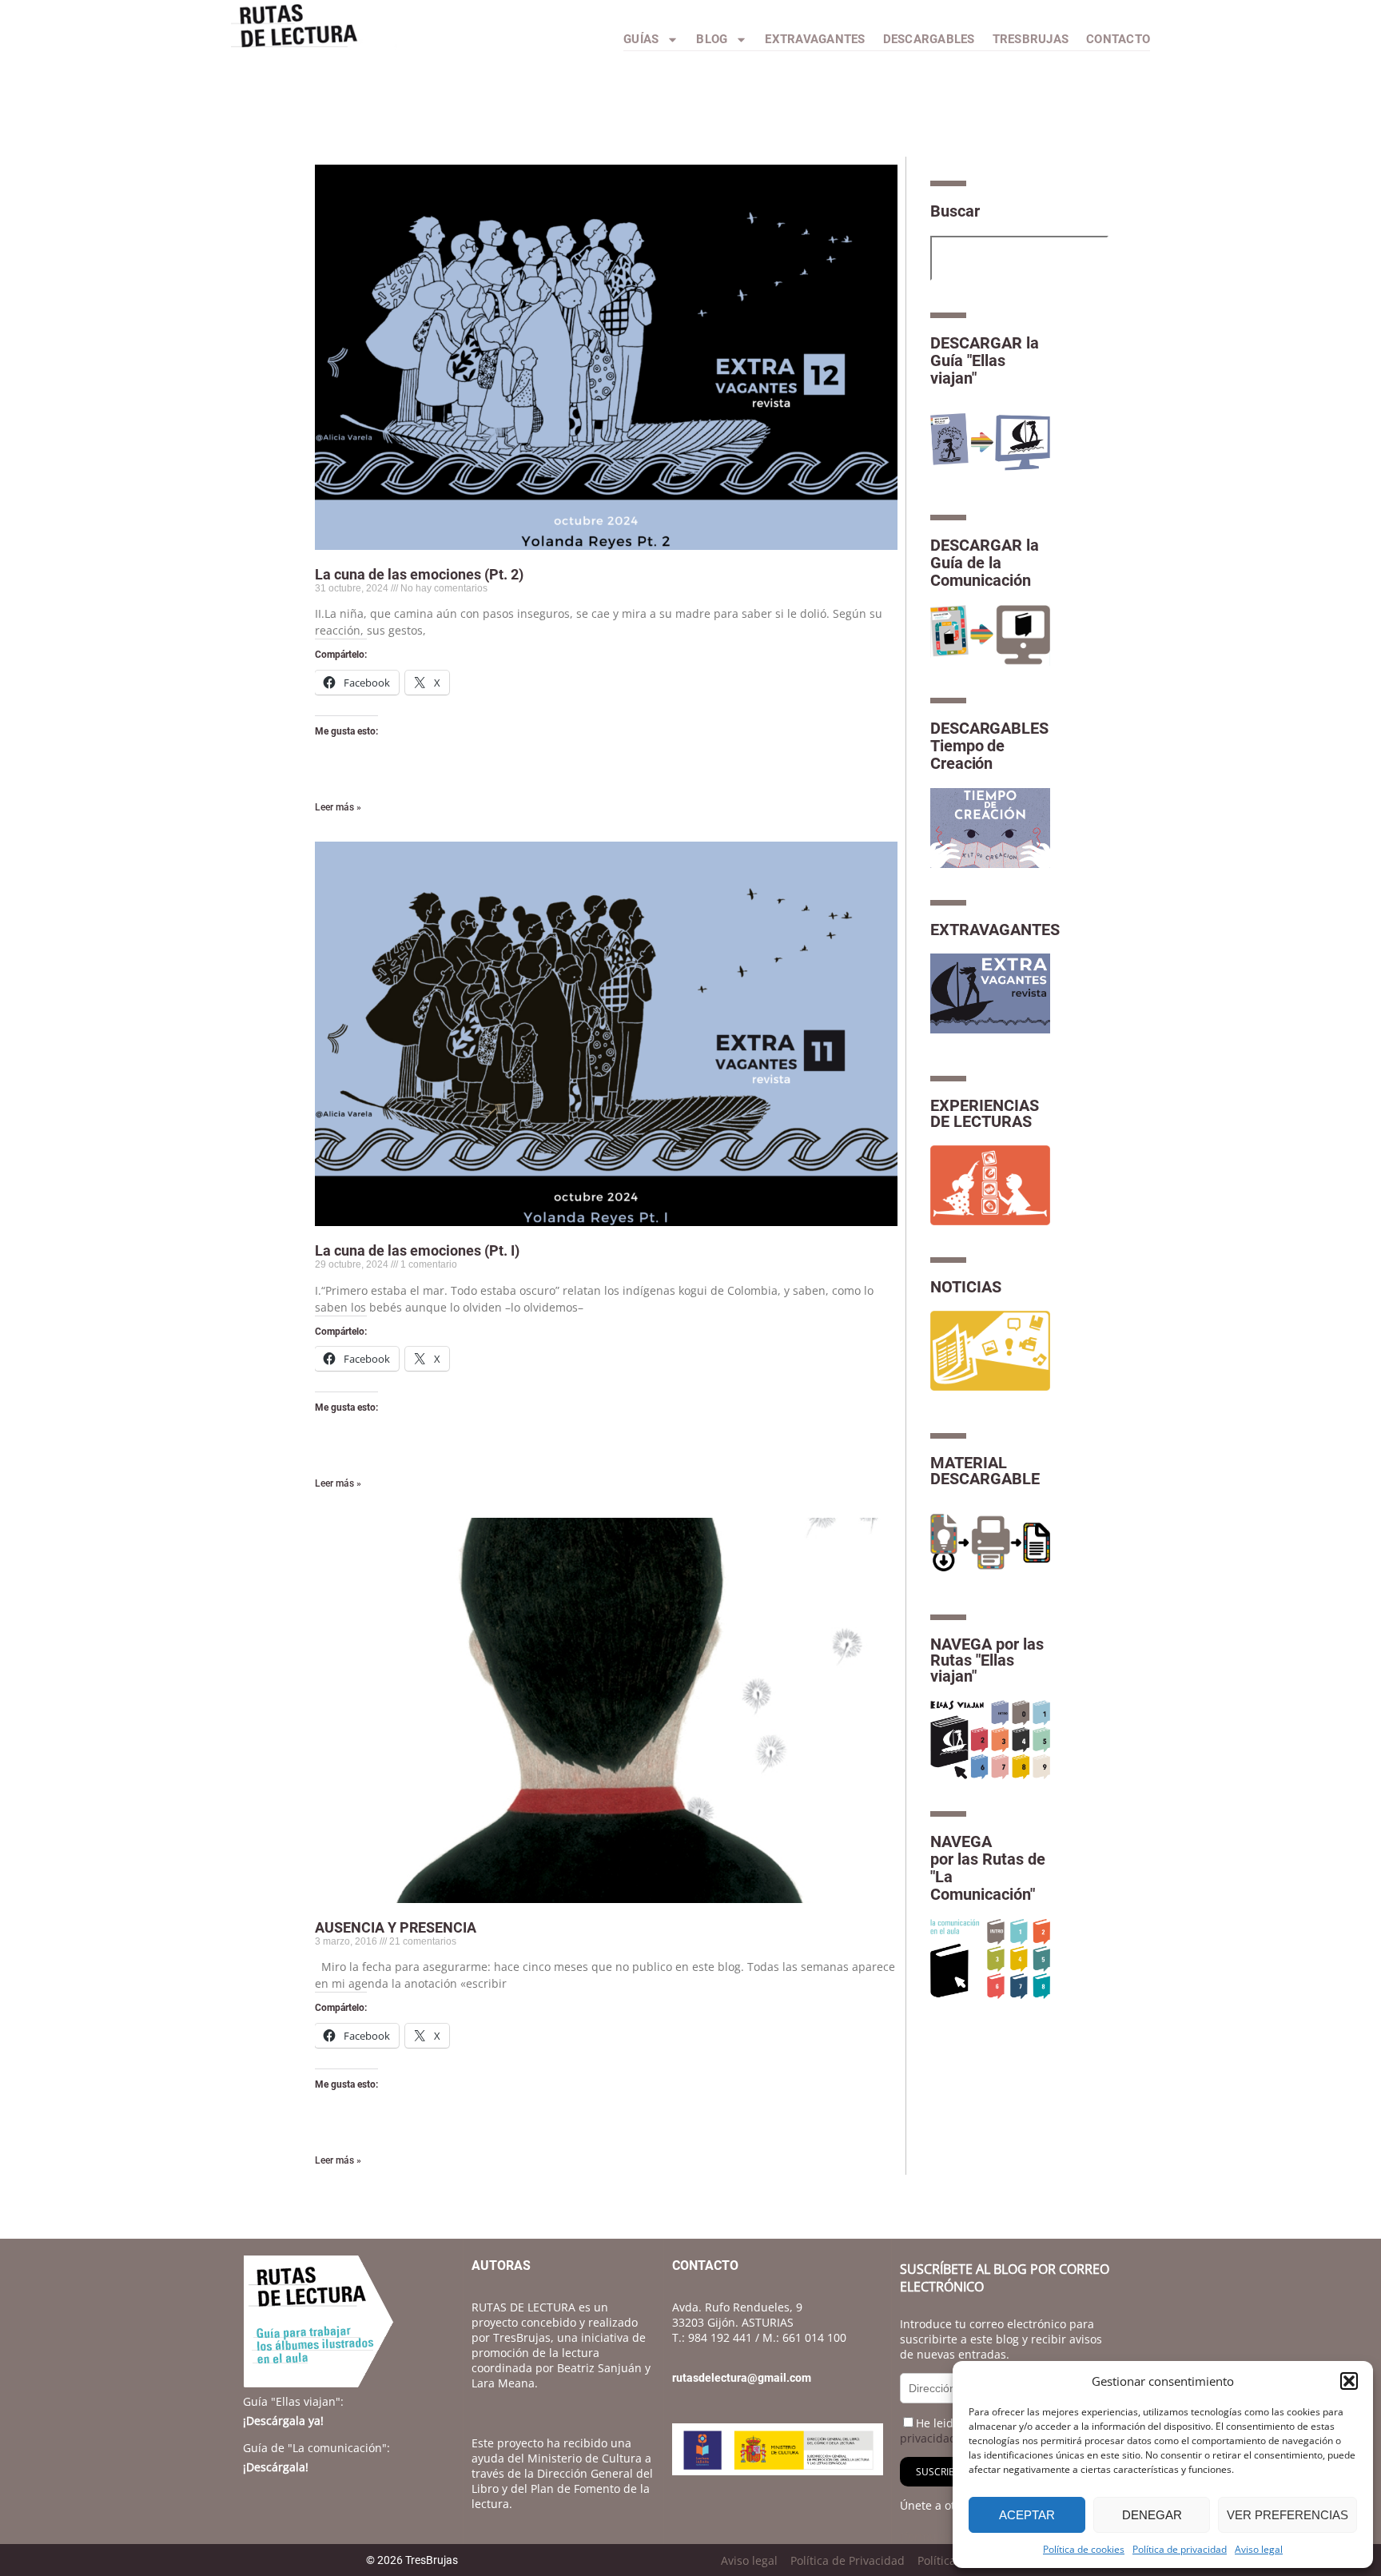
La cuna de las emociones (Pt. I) (417, 1250)
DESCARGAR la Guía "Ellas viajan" (985, 360)
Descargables (929, 39)
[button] (1349, 2381)
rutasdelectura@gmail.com (742, 2378)
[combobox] (1019, 258)
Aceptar (1027, 2515)
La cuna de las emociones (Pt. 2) (419, 574)
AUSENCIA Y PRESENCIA (396, 1927)
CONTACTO (1118, 39)
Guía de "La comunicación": (316, 2448)
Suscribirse (945, 2472)
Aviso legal (1259, 2549)
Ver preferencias (1287, 2515)
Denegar (1152, 2515)
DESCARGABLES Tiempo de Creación (989, 746)
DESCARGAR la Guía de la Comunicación (985, 563)
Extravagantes (815, 39)
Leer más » (338, 807)
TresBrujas (1031, 39)
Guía (293, 2401)
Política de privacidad (1180, 2549)
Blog (712, 39)
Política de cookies (1084, 2549)
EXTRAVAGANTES (995, 930)
